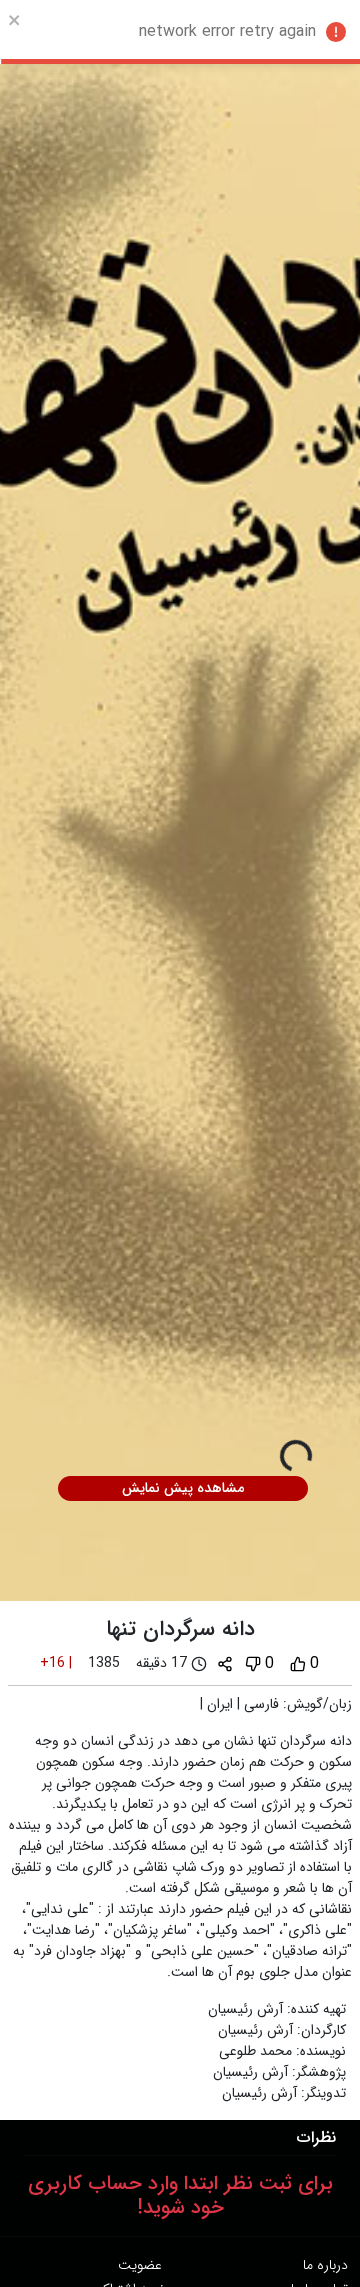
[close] (15, 20)
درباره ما (325, 2265)
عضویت (140, 2265)
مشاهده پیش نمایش (183, 1488)
